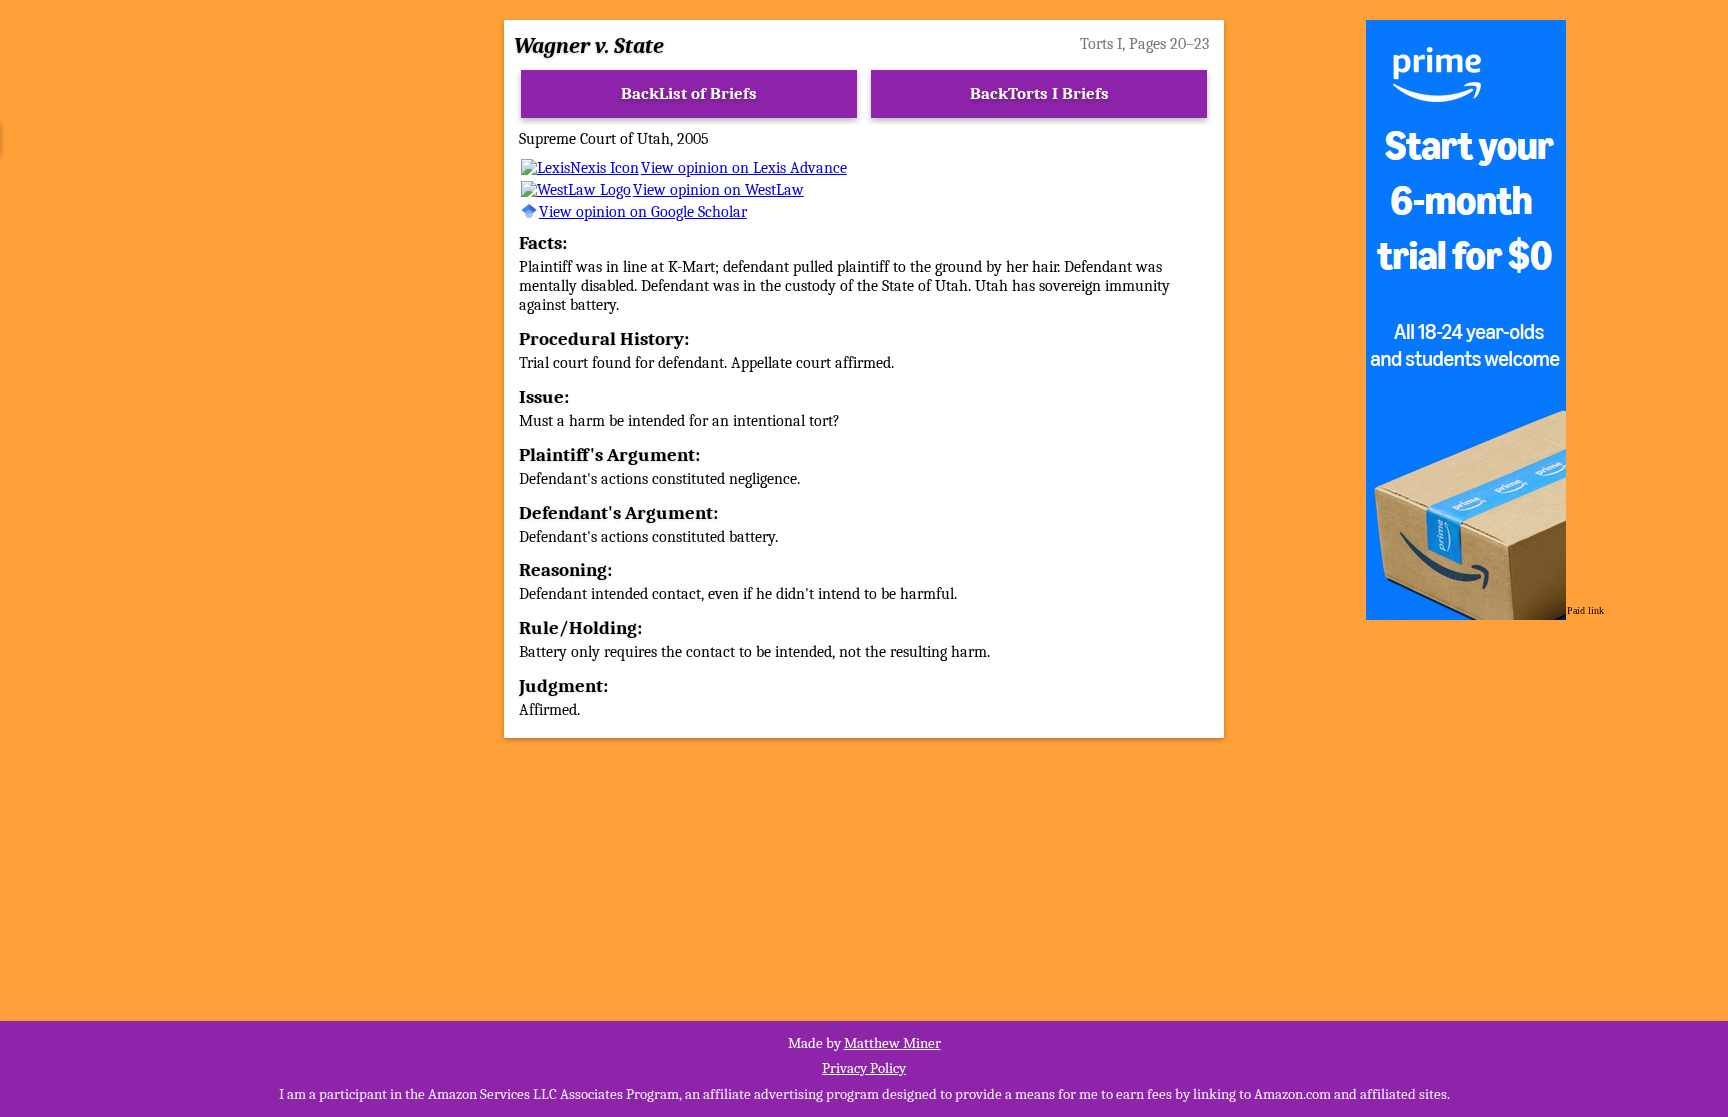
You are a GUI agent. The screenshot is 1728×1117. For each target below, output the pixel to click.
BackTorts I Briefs (1039, 93)
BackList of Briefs (689, 93)
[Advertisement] (243, 367)
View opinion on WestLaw (718, 190)
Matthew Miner (892, 1043)
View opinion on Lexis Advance (744, 168)
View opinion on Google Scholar (643, 212)
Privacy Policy (864, 1068)
